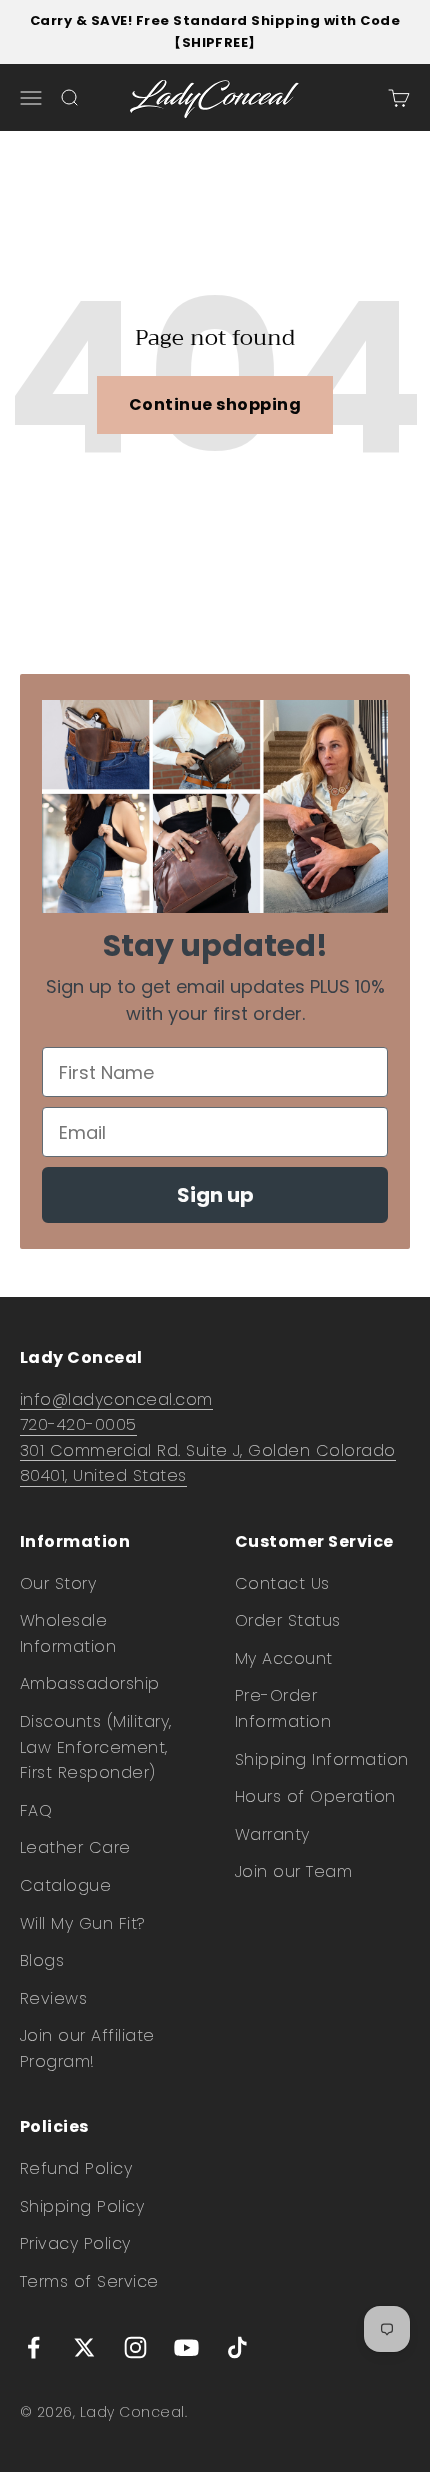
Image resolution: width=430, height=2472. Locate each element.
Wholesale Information (68, 1633)
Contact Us (282, 1583)
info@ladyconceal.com (116, 1399)
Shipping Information (322, 1759)
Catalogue (65, 1885)
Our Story (58, 1583)
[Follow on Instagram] (135, 2347)
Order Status (288, 1620)
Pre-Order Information (283, 1708)
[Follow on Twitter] (84, 2347)
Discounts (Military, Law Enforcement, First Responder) (96, 1747)
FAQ (36, 1810)
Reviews (53, 1998)
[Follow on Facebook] (33, 2347)
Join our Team (293, 1871)
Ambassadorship (90, 1683)
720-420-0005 (78, 1424)
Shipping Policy (82, 2206)
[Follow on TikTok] (237, 2347)
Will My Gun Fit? (83, 1923)
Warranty (272, 1834)
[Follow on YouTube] (186, 2347)
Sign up (215, 1195)
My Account (284, 1658)
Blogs (42, 1960)
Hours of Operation (315, 1796)
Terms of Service (89, 2281)
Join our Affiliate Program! (87, 2048)
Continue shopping (215, 404)
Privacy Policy (75, 2243)
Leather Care (75, 1847)
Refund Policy (76, 2168)
